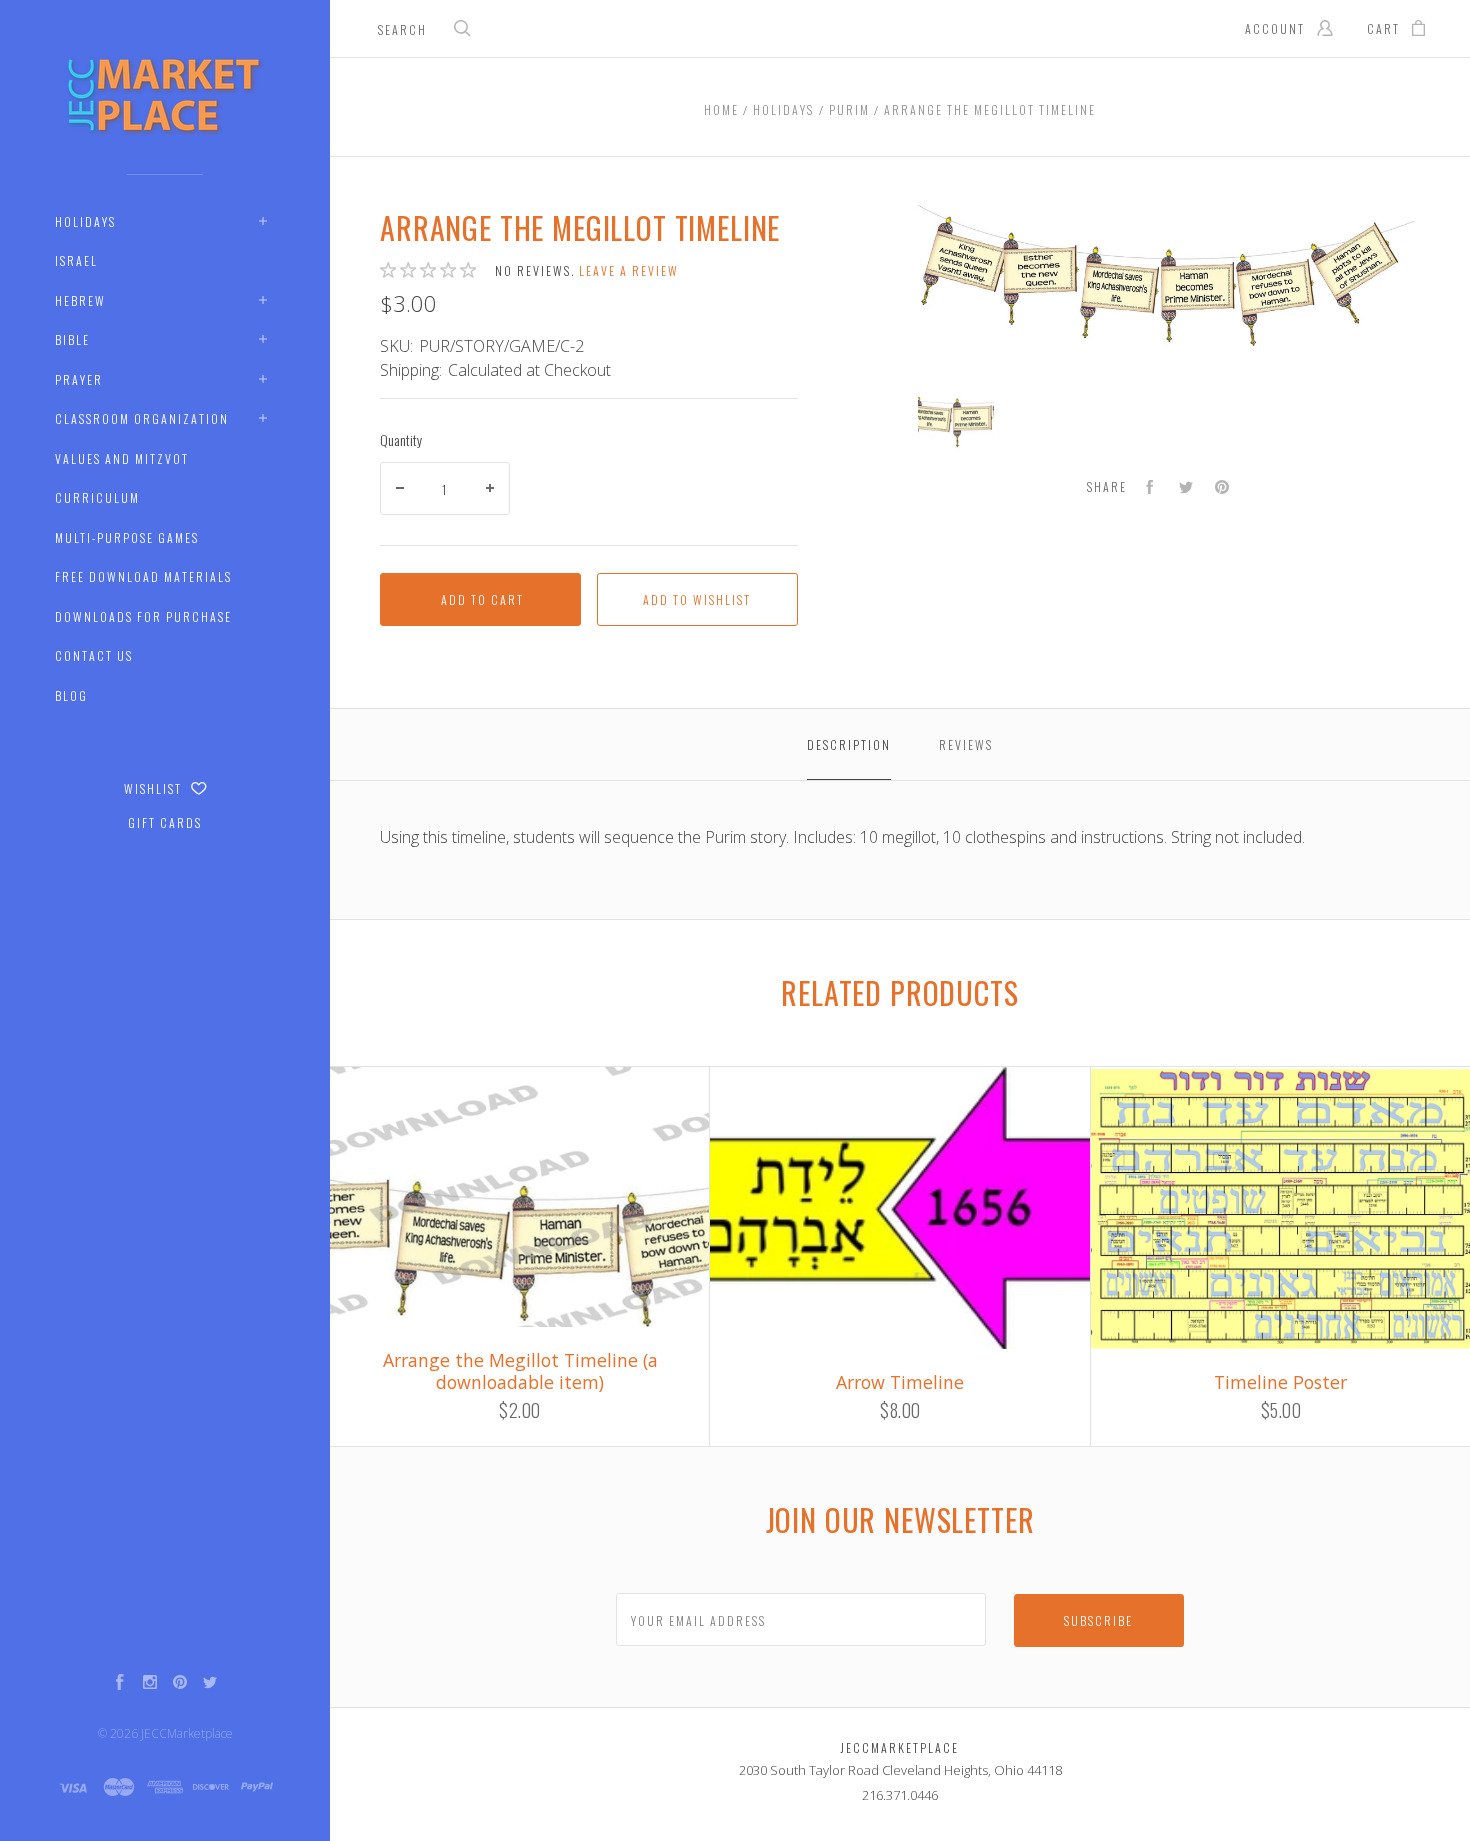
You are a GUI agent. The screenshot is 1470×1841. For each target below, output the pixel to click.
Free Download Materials (143, 576)
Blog (71, 695)
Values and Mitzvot (122, 458)
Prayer (79, 379)
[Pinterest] (180, 1684)
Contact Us (94, 655)
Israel (76, 260)
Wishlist (155, 788)
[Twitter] (210, 1684)
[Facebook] (120, 1684)
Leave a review (629, 270)
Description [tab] (849, 744)
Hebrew (80, 300)
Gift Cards (165, 822)
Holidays (85, 221)
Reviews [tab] (966, 744)
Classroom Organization (142, 418)
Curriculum (97, 497)
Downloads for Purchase (143, 616)
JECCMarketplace (187, 1733)
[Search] (463, 30)
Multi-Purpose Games (127, 537)
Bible (72, 339)
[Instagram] (150, 1684)
